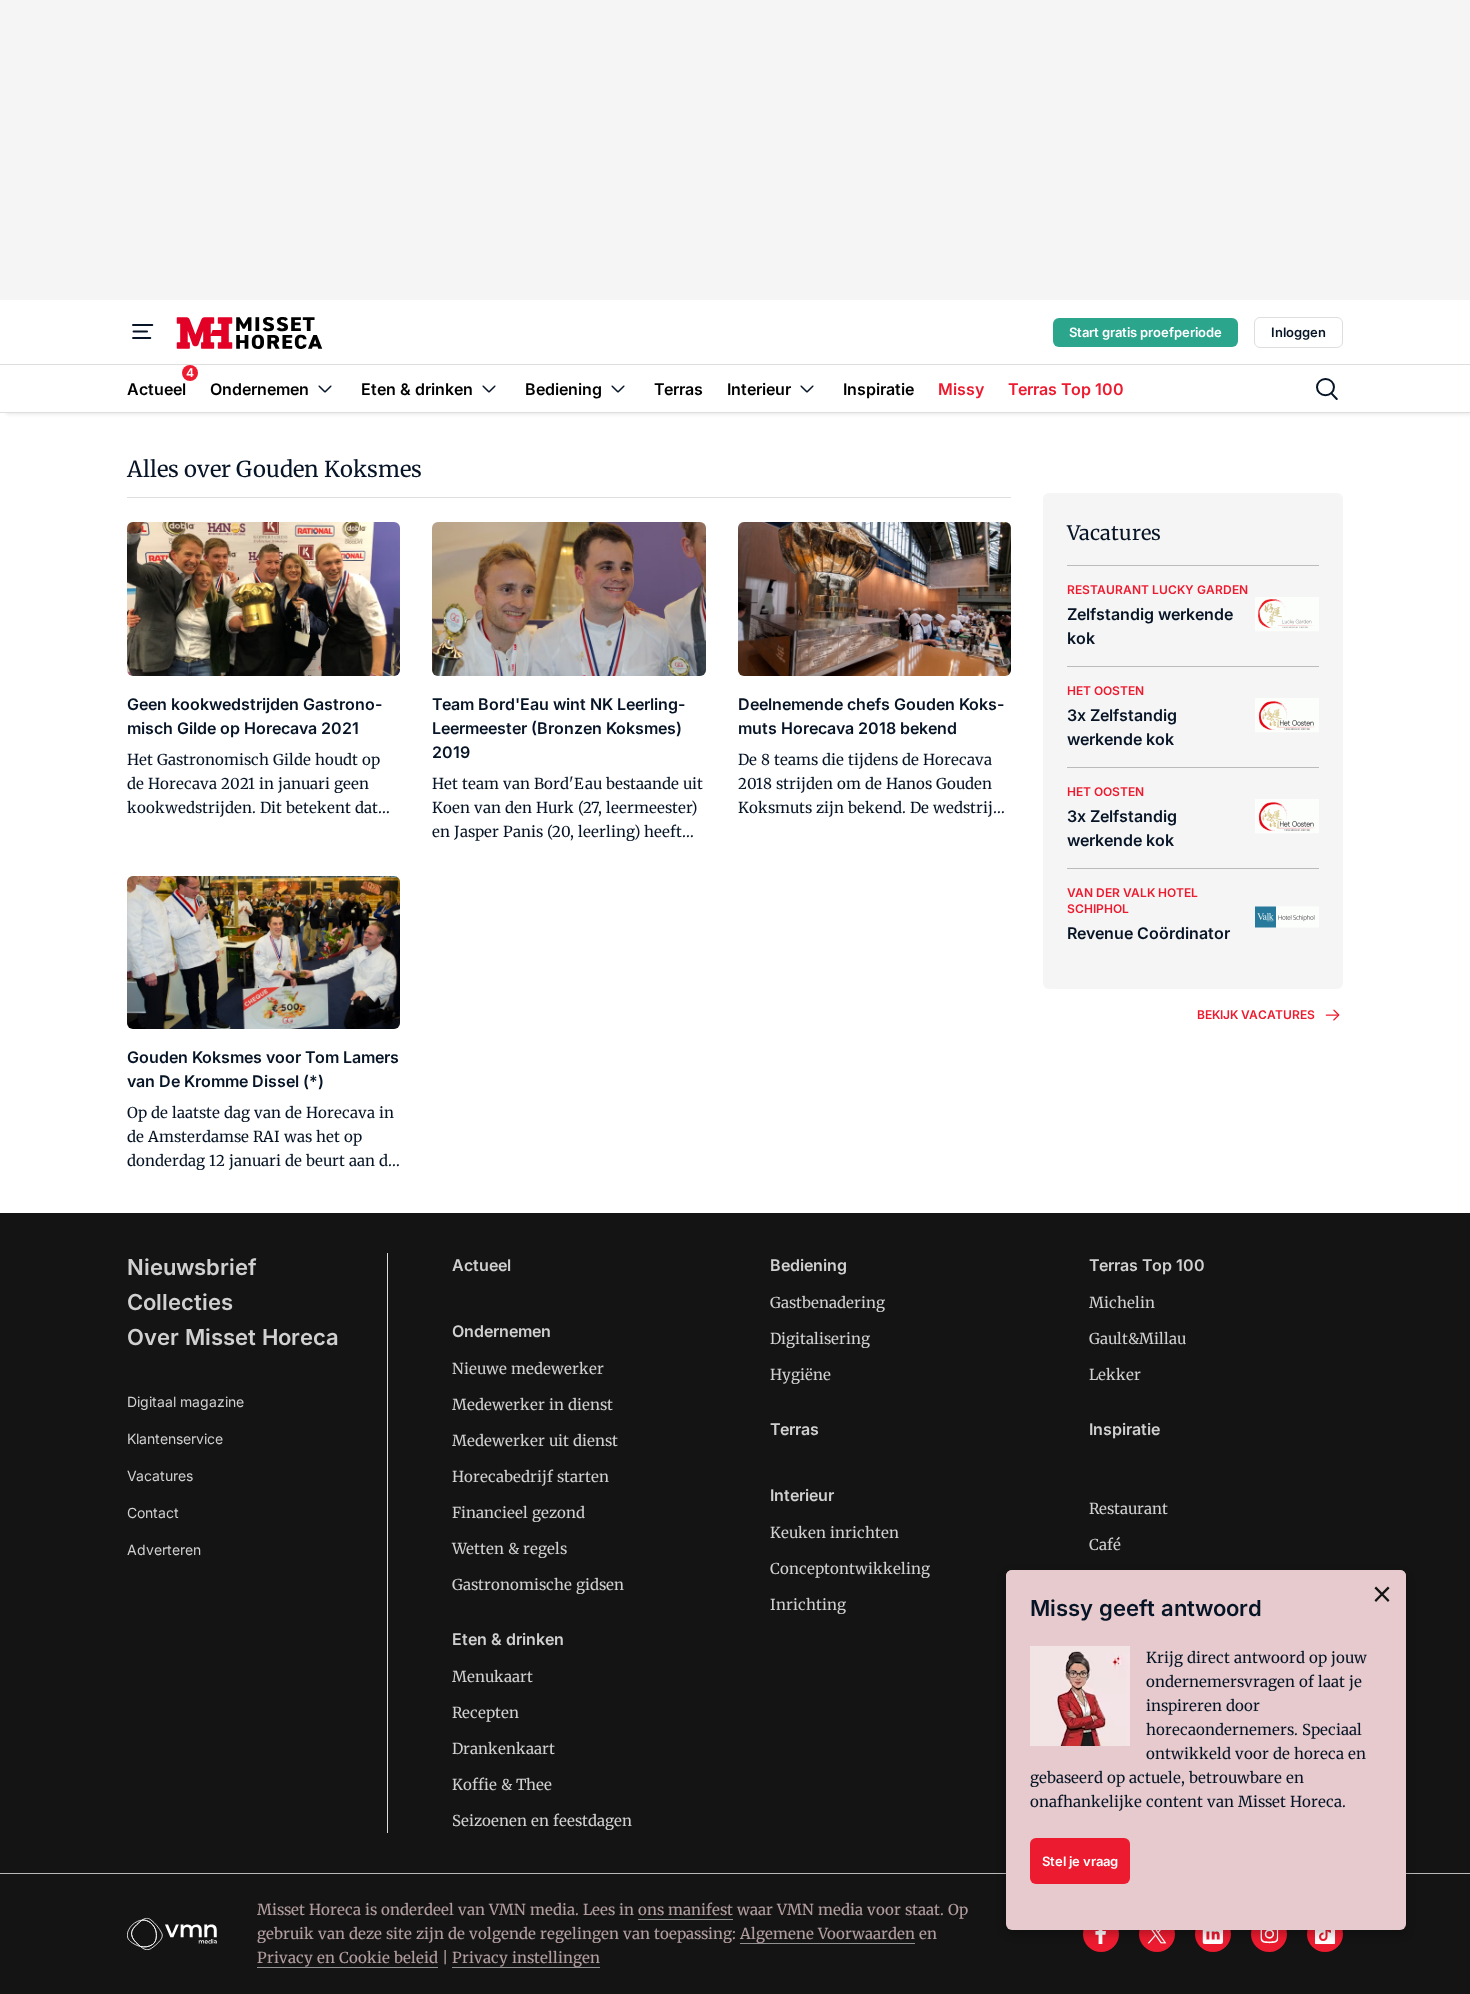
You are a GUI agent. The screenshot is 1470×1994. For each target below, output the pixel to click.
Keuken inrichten (834, 1532)
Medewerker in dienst (532, 1404)
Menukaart (492, 1676)
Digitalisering (820, 1338)
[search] (1327, 389)
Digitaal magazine (185, 1401)
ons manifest (685, 1909)
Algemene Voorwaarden (827, 1933)
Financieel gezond (518, 1512)
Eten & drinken (508, 1639)
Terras (794, 1429)
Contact (153, 1512)
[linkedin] (1213, 1934)
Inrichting (808, 1604)
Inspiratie (1124, 1429)
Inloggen (1298, 332)
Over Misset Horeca (233, 1337)
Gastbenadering (827, 1302)
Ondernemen (501, 1331)
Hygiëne (800, 1374)
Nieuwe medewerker (528, 1368)
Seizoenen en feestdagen (542, 1820)
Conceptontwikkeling (850, 1568)
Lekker (1115, 1374)
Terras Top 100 (1147, 1265)
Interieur (802, 1495)
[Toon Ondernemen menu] (325, 388)
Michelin (1122, 1302)
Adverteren (164, 1549)
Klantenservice (175, 1438)
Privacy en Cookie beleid (347, 1957)
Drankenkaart (503, 1748)
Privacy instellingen (526, 1957)
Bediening (808, 1265)
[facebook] (1101, 1934)
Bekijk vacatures (1256, 1014)
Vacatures (160, 1475)
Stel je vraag (1080, 1861)
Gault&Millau (1137, 1338)
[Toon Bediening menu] (618, 388)
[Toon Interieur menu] (807, 388)
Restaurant (1128, 1508)
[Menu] (143, 332)
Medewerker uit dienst (535, 1440)
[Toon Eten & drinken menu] (489, 388)
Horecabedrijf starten (530, 1476)
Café (1105, 1544)
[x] (1157, 1934)
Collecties (180, 1302)
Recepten (485, 1712)
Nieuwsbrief (192, 1267)
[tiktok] (1325, 1934)
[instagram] (1269, 1934)
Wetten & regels (509, 1548)
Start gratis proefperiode (1145, 332)
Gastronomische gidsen (538, 1584)
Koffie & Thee (502, 1784)
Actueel (481, 1265)
